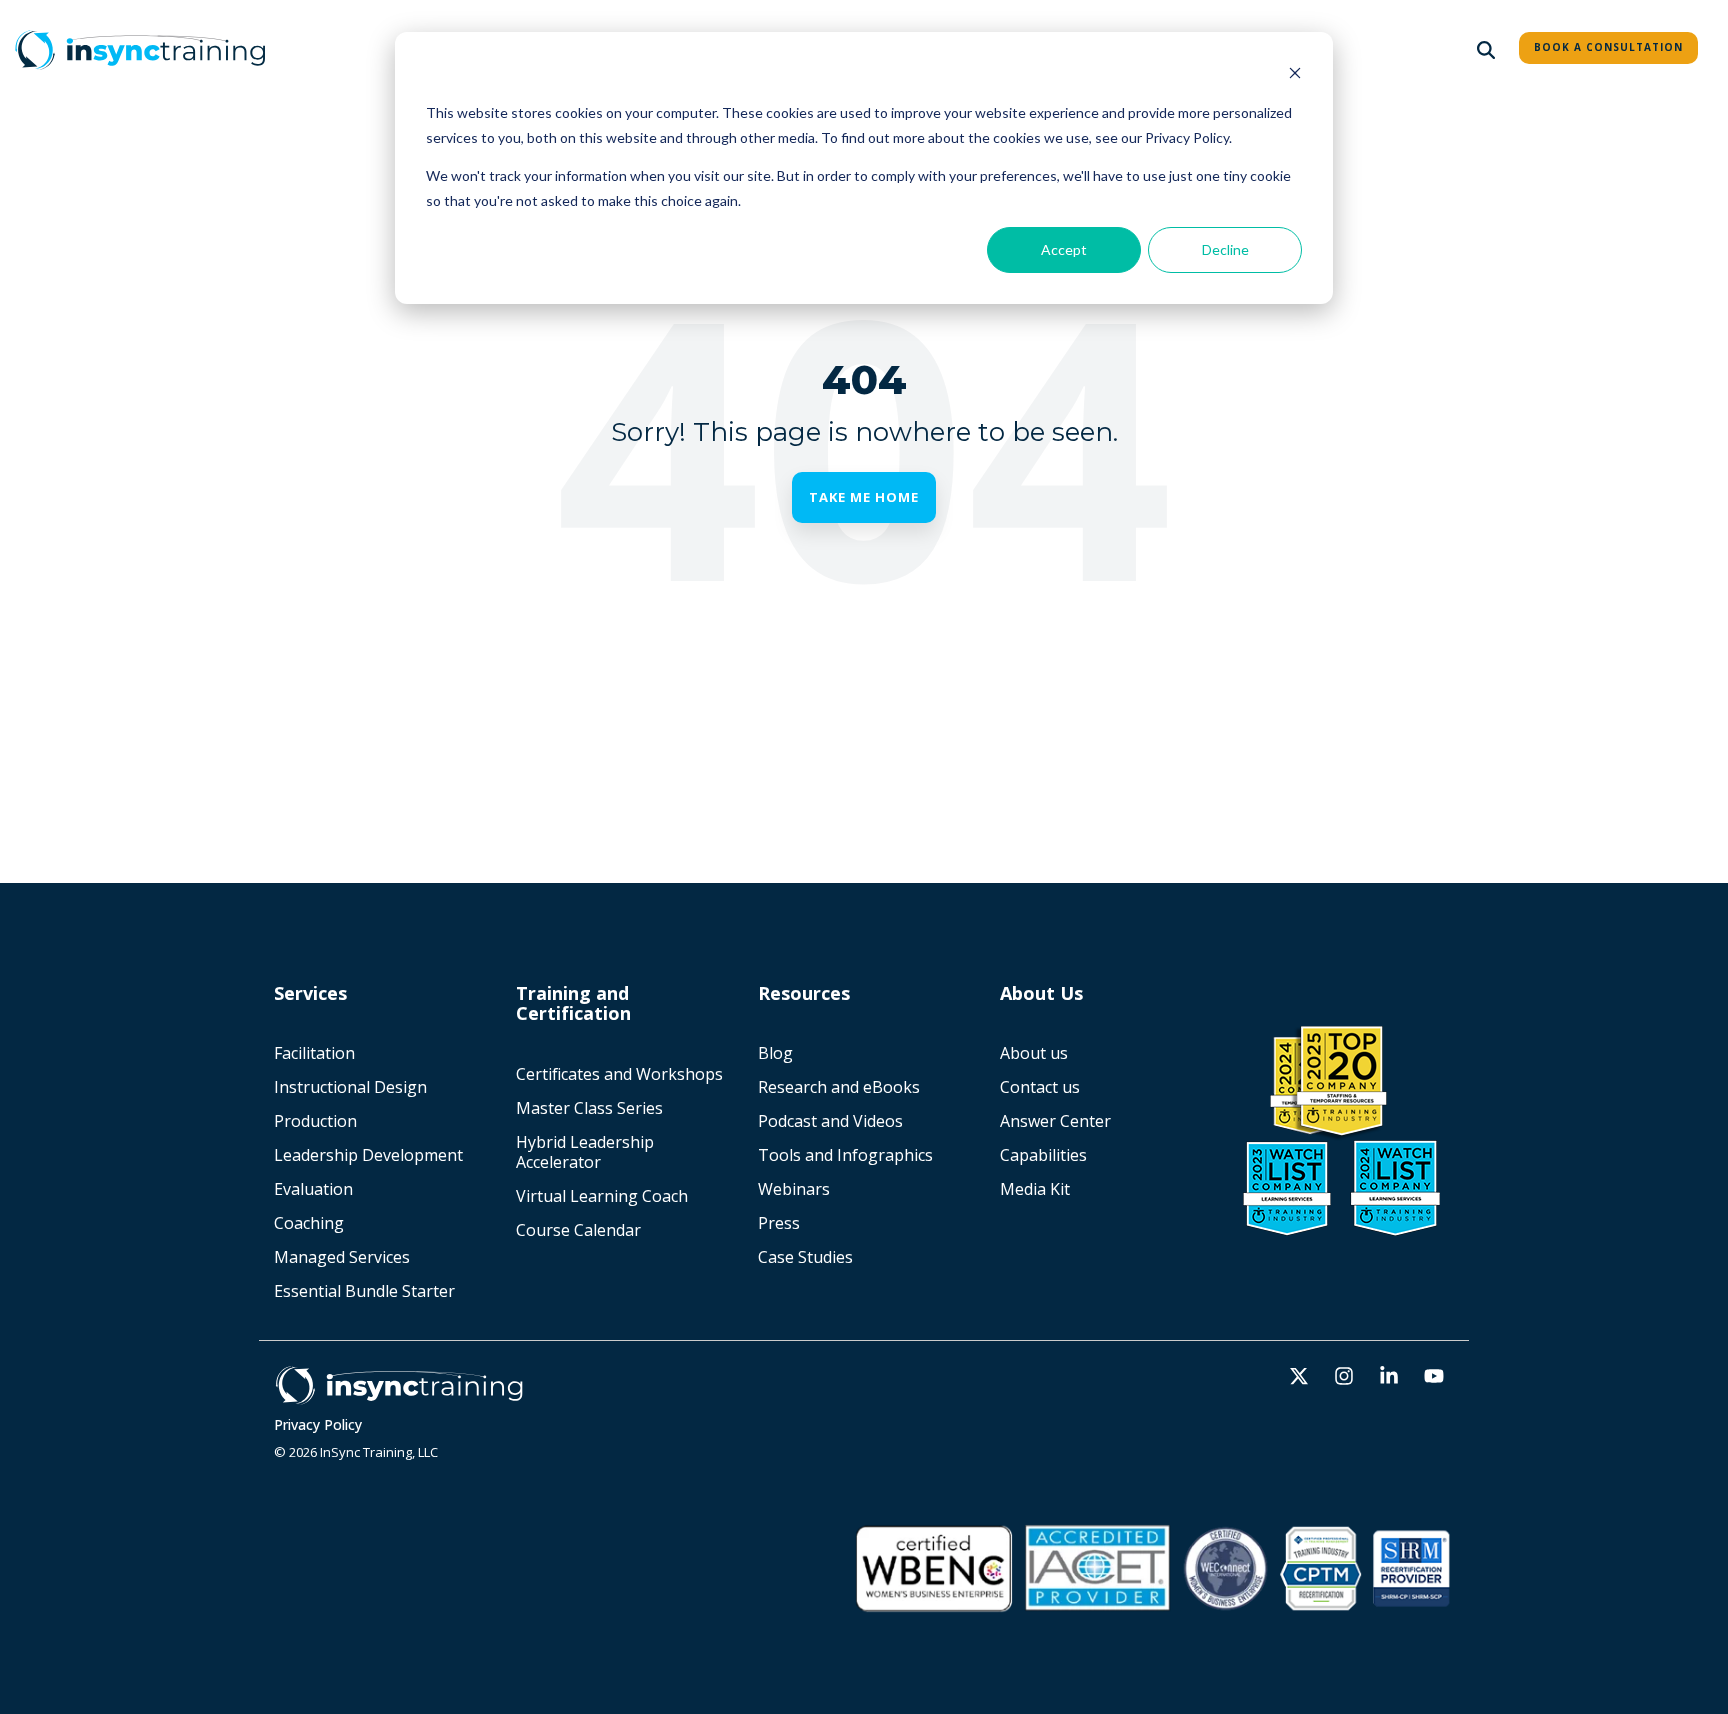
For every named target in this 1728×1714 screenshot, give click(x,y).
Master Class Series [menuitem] (589, 1108)
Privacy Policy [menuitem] (318, 1424)
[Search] (1486, 50)
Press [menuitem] (779, 1223)
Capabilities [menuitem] (1043, 1155)
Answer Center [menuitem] (1055, 1121)
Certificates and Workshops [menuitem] (619, 1074)
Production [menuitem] (315, 1121)
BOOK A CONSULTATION (1608, 47)
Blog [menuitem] (775, 1053)
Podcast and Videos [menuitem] (830, 1121)
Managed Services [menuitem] (342, 1257)
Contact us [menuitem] (1040, 1087)
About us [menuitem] (1034, 1053)
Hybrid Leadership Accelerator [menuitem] (587, 1152)
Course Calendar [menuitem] (578, 1230)
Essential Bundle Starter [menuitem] (366, 1291)
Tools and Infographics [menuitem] (845, 1155)
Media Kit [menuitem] (1037, 1189)
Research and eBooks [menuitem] (839, 1087)
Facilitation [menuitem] (314, 1053)
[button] (1301, 1376)
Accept (1064, 249)
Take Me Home (864, 497)
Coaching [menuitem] (309, 1223)
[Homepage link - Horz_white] (399, 1395)
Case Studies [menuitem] (805, 1257)
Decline (1225, 249)
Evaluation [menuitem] (313, 1189)
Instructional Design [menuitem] (350, 1087)
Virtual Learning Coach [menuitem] (602, 1196)
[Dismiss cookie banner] (1295, 75)
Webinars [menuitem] (794, 1189)
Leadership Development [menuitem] (368, 1155)
